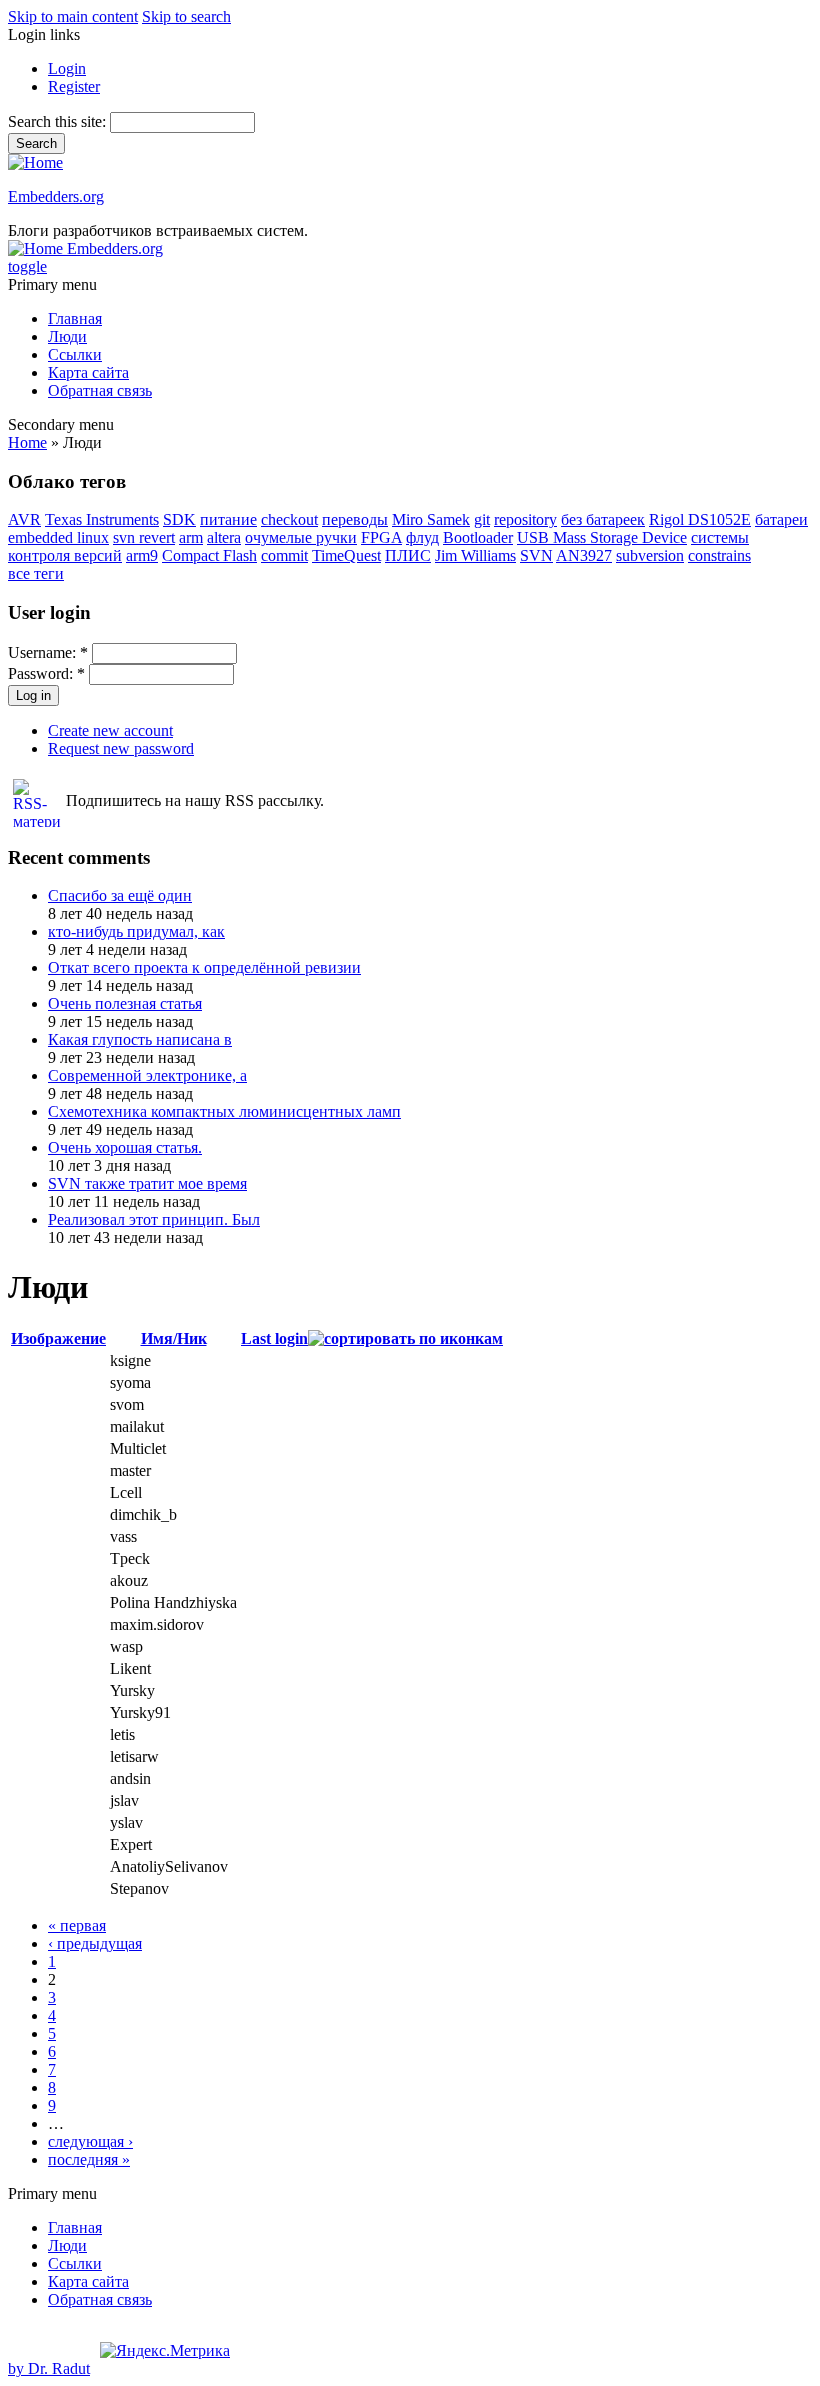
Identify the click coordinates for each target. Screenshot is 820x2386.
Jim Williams (475, 555)
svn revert (144, 537)
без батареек (603, 519)
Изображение (58, 1338)
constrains (719, 555)
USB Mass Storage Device (602, 537)
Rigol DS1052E (700, 519)
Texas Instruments (102, 519)
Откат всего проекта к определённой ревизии (204, 967)
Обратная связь (100, 390)
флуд (422, 537)
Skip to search (186, 16)
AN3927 (584, 555)
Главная (75, 318)
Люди (67, 336)
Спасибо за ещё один (120, 895)
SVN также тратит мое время (147, 1183)
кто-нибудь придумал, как (136, 931)
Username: (48, 652)
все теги (36, 573)
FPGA (381, 537)
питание (228, 519)
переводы (355, 519)
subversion (650, 555)
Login (67, 68)
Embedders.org (56, 196)
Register (74, 86)
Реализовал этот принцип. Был (154, 1219)
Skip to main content (73, 16)
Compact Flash (209, 555)
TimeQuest (346, 555)
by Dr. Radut (49, 2368)
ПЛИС (408, 555)
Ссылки (75, 354)
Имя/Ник (174, 1338)
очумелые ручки (301, 537)
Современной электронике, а (147, 1075)
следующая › (90, 2141)
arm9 (142, 555)
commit (284, 555)
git (482, 519)
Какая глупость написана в (140, 1039)
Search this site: (59, 121)
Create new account (110, 730)
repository (525, 519)
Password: (46, 673)
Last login (274, 1338)
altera (224, 537)
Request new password (121, 748)
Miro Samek (431, 519)
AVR (24, 519)
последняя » (89, 2159)
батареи (781, 519)
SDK (179, 519)
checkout (289, 519)
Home (27, 442)
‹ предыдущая (95, 1943)
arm (191, 537)
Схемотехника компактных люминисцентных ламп (224, 1111)
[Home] (35, 162)
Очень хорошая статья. (125, 1147)
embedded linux (58, 537)
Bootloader (478, 537)
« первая (77, 1925)
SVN (536, 555)
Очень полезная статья (125, 1003)
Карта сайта (88, 372)
